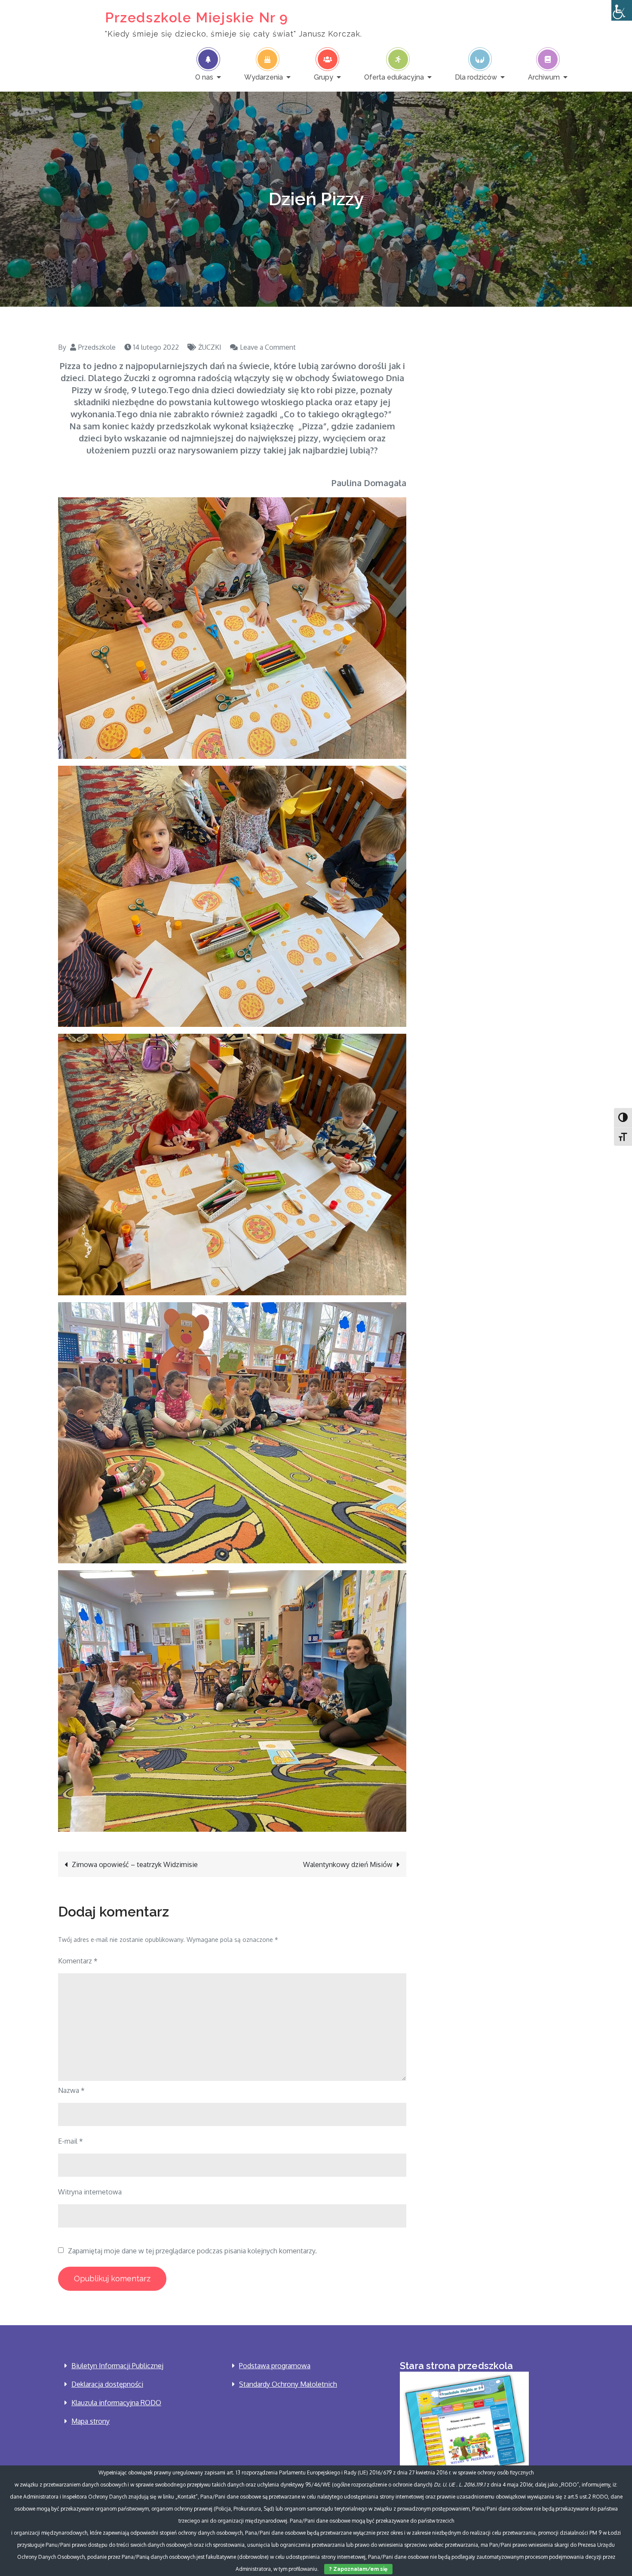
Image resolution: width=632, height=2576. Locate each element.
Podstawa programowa (275, 2366)
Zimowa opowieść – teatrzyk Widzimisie (135, 1864)
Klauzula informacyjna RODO (116, 2403)
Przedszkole (97, 347)
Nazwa (71, 2090)
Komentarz (78, 1961)
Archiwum (544, 77)
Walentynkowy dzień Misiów (348, 1864)
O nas (204, 77)
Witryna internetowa (90, 2192)
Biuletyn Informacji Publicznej (117, 2366)
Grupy (324, 77)
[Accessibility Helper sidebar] (622, 10)
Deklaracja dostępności (107, 2384)
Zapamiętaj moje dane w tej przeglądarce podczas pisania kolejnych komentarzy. (192, 2251)
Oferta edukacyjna (394, 77)
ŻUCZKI (210, 347)
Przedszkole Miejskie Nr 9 (197, 17)
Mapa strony (91, 2421)
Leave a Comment (268, 347)
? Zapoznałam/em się (358, 2569)
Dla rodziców (476, 77)
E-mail (71, 2141)
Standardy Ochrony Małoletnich (288, 2384)
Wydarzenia (264, 77)
